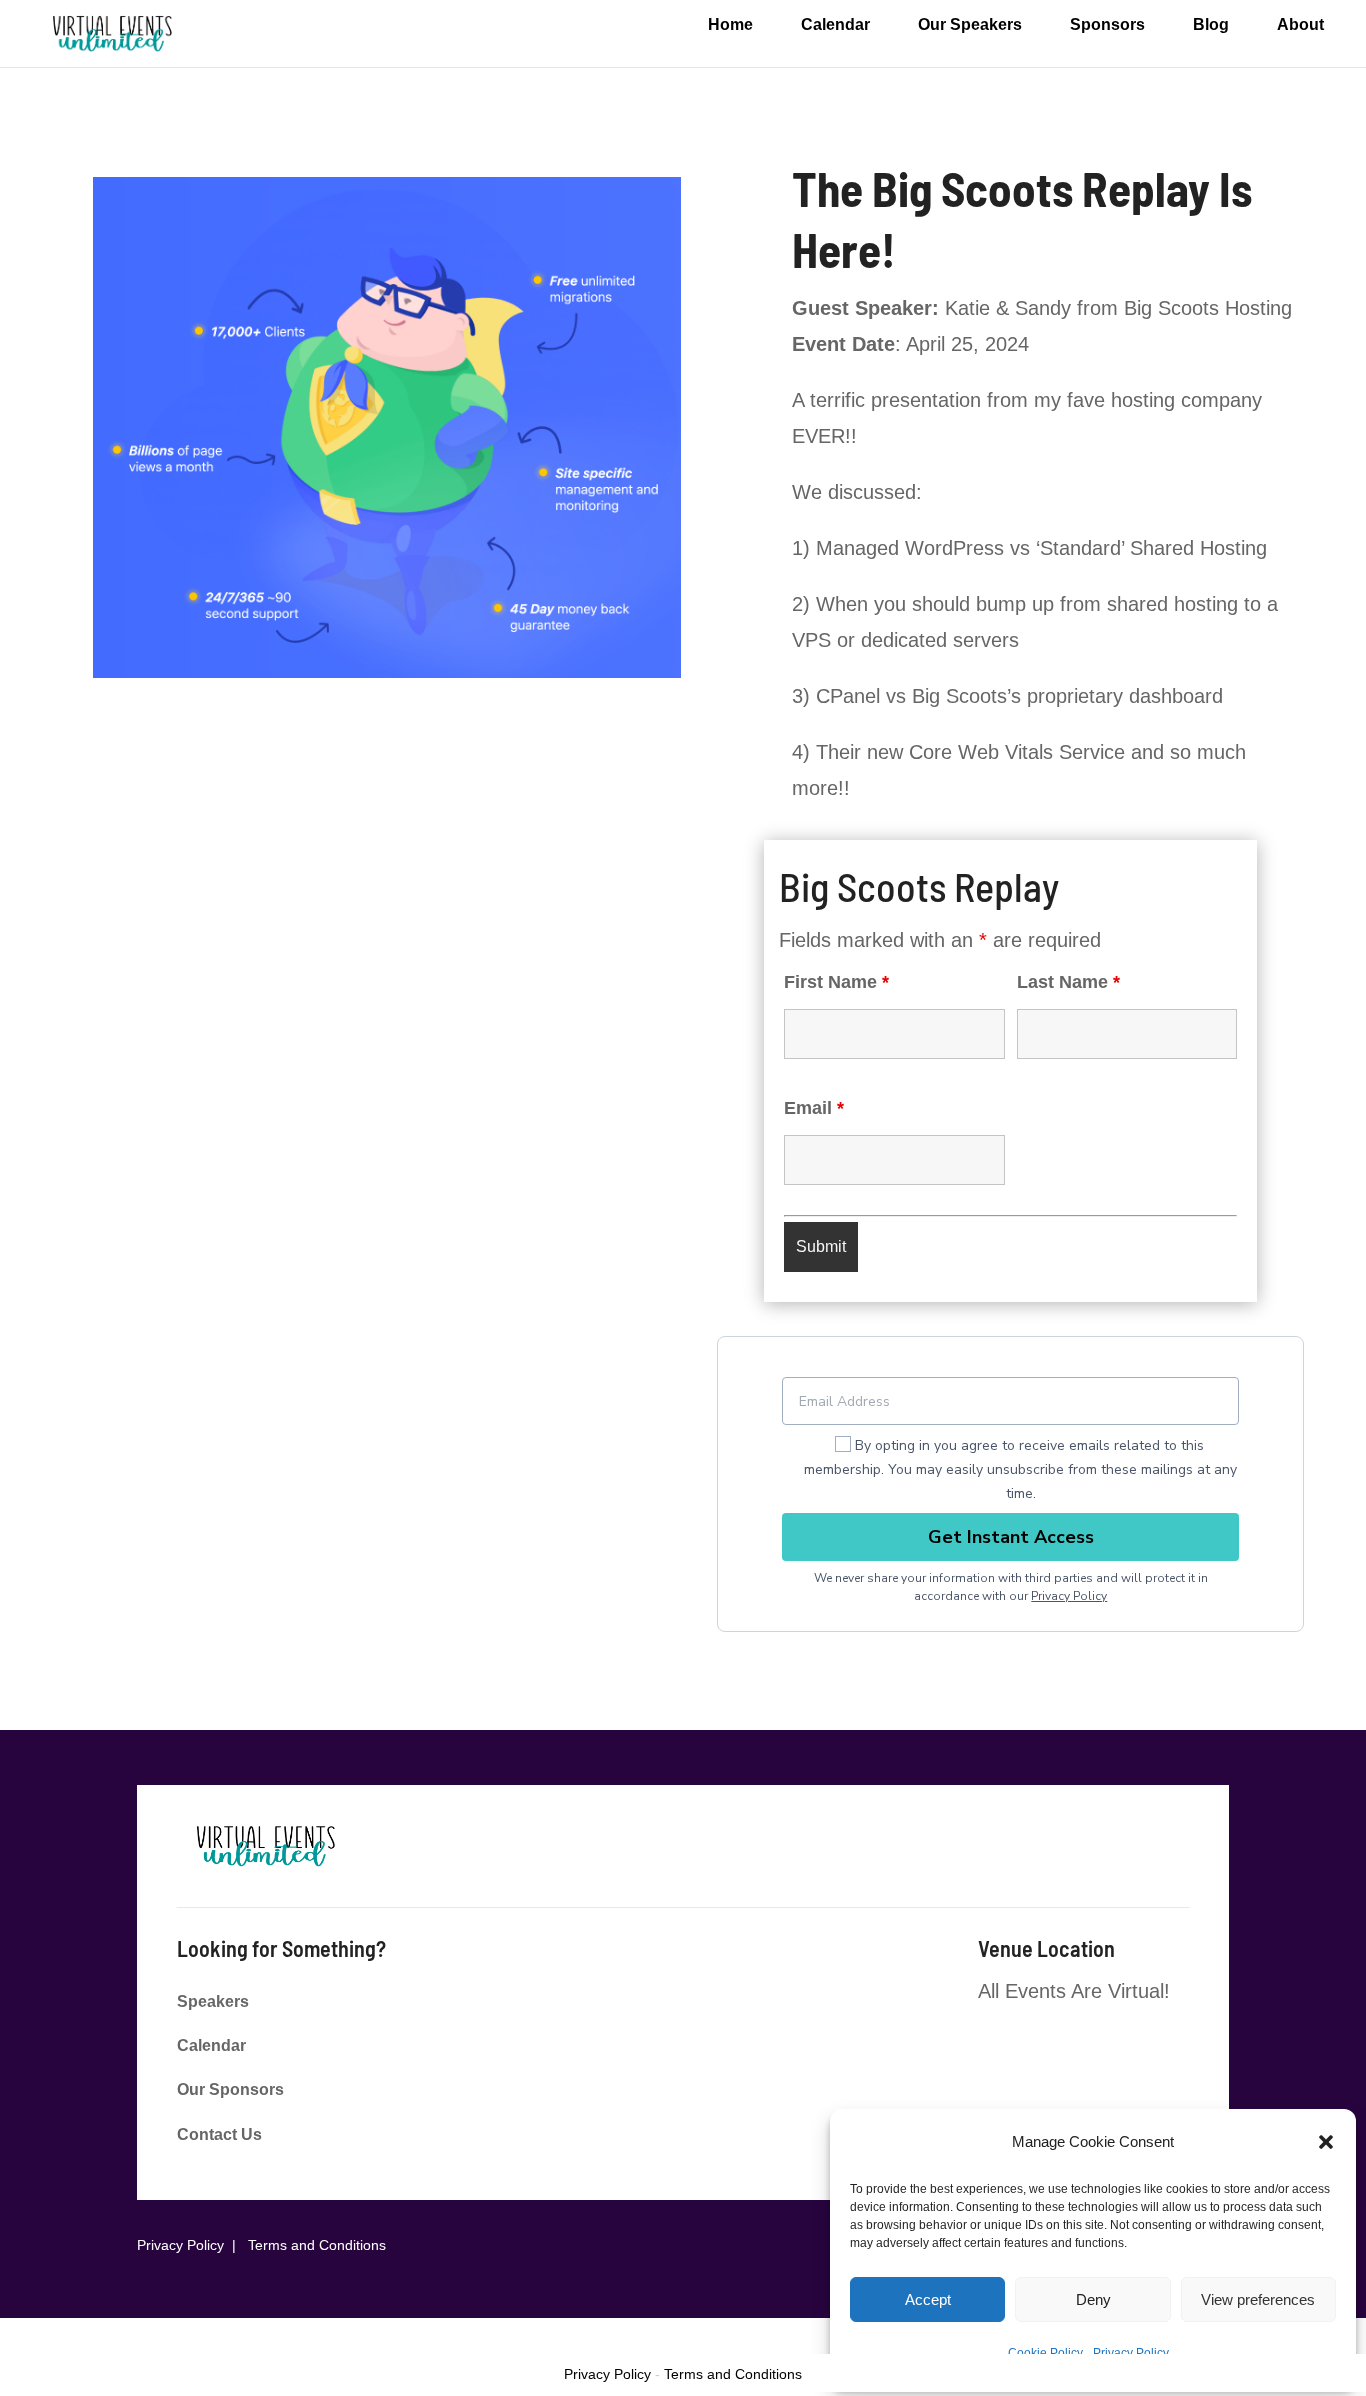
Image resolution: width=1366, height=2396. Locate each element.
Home (730, 25)
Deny (1093, 2299)
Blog (1211, 25)
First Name (836, 982)
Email (814, 1108)
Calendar (835, 25)
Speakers (213, 2001)
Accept (928, 2299)
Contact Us (219, 2134)
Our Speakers (970, 25)
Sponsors (1107, 25)
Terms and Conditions (317, 2245)
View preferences (1258, 2299)
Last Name (1068, 982)
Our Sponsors (230, 2089)
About (1300, 25)
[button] (1326, 2142)
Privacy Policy (1069, 1596)
